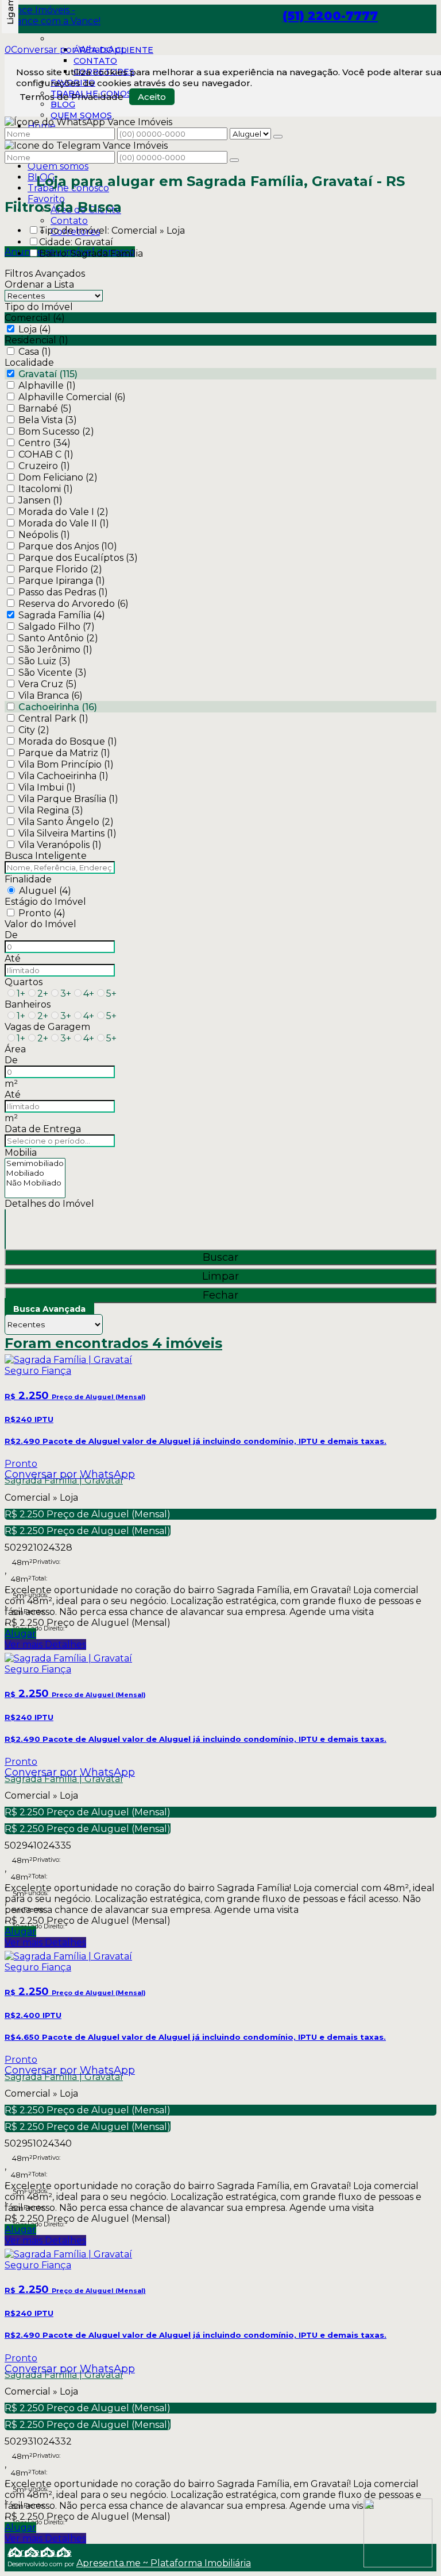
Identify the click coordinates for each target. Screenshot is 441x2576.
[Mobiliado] (35, 1173)
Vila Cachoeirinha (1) (63, 776)
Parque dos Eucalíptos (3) (78, 558)
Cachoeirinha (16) (58, 707)
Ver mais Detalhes (45, 1645)
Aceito (152, 97)
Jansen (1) (40, 500)
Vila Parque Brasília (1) (68, 799)
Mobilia (21, 1153)
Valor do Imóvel (40, 924)
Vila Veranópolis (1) (60, 845)
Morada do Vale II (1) (64, 523)
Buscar (220, 1257)
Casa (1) (35, 352)
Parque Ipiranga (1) (62, 581)
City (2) (34, 730)
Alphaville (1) (47, 386)
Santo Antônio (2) (58, 638)
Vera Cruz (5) (48, 684)
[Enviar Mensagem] (234, 160)
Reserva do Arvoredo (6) (73, 604)
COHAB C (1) (46, 454)
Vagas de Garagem (47, 1027)
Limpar (220, 1276)
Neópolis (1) (44, 535)
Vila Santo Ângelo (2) (66, 822)
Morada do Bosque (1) (68, 741)
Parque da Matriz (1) (64, 753)
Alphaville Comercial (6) (72, 397)
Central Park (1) (53, 718)
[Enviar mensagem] (278, 137)
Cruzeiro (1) (44, 466)
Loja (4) (35, 329)
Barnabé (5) (45, 408)
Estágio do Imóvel (45, 902)
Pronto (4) (42, 913)
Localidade (29, 363)
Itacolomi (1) (46, 489)
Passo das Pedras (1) (63, 592)
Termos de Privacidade (71, 97)
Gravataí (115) (48, 374)
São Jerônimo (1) (55, 650)
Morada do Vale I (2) (63, 512)
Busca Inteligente (46, 856)
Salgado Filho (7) (57, 627)
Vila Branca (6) (51, 696)
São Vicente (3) (53, 673)
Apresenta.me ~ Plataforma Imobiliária (164, 2563)
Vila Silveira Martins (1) (67, 833)
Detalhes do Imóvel (49, 1204)
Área (15, 1049)
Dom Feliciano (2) (58, 477)
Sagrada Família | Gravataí (64, 1480)
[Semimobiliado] (35, 1163)
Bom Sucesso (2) (56, 431)
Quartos (24, 982)
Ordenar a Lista (39, 284)
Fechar (220, 1295)
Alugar (20, 1634)
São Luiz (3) (45, 661)
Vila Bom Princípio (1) (66, 764)
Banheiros (28, 1004)
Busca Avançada (49, 1309)
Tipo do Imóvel (39, 307)
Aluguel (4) (45, 891)
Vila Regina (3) (51, 810)
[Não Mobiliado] (35, 1183)
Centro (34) (45, 443)
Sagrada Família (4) (62, 615)
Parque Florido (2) (60, 569)
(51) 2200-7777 (330, 16)
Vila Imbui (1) (47, 787)
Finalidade (28, 879)
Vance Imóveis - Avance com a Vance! (53, 16)
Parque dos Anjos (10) (68, 546)
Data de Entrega (43, 1129)
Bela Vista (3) (48, 420)
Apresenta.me (40, 2552)
